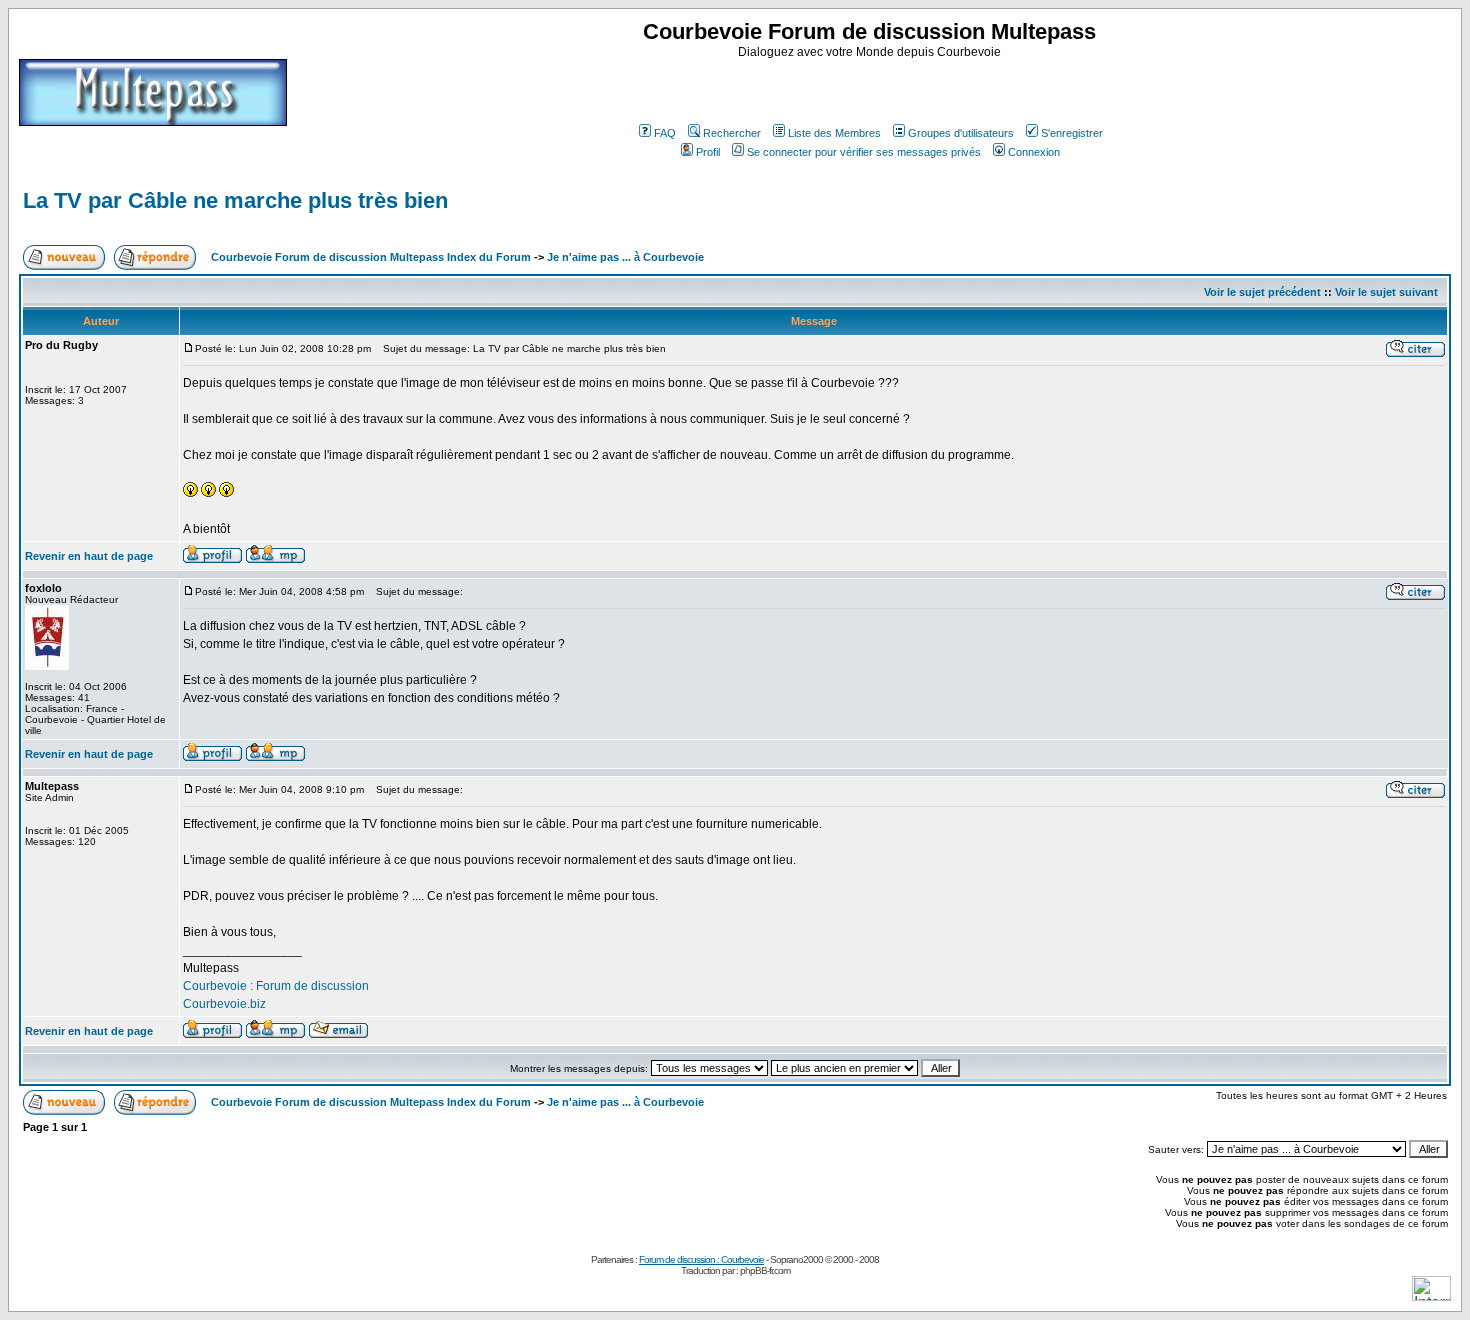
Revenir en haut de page (89, 556)
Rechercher (732, 133)
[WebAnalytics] (1431, 1295)
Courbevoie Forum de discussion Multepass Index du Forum (371, 257)
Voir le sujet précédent (1262, 292)
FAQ (665, 133)
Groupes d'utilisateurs (961, 133)
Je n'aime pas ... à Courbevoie (625, 257)
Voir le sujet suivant (1386, 292)
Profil (708, 152)
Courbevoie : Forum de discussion (276, 986)
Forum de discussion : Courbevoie (701, 1259)
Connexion (1034, 152)
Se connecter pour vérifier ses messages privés (864, 152)
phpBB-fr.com (765, 1270)
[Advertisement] (872, 89)
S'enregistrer (1072, 133)
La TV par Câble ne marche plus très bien (235, 200)
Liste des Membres (834, 133)
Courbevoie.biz (224, 1004)
